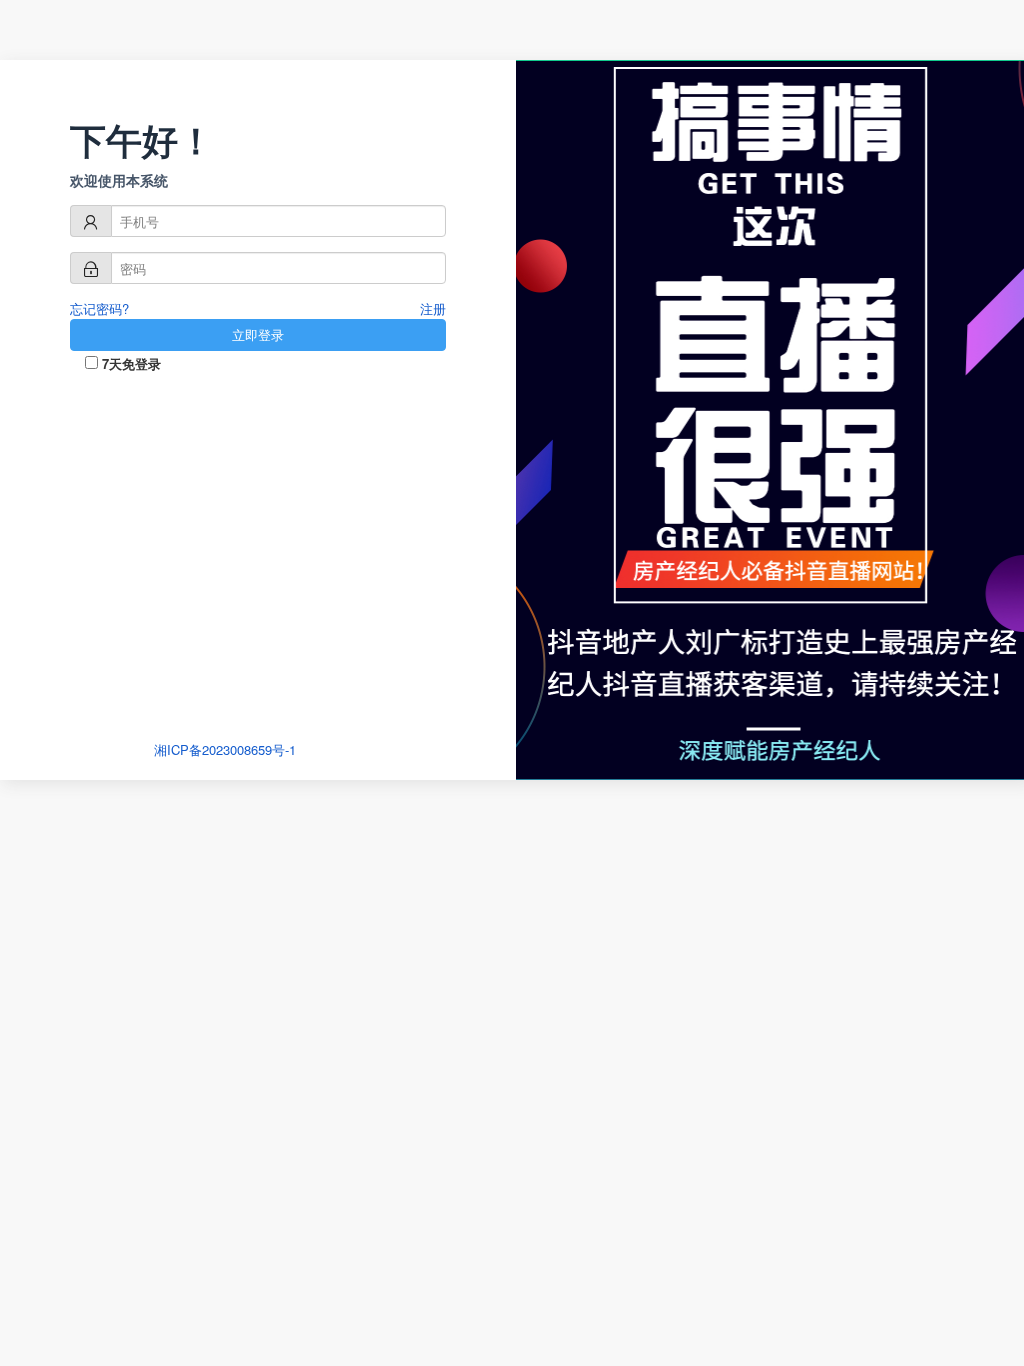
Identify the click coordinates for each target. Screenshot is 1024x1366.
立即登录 (258, 334)
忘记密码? (99, 308)
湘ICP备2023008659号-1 (225, 749)
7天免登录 (129, 363)
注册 (433, 308)
